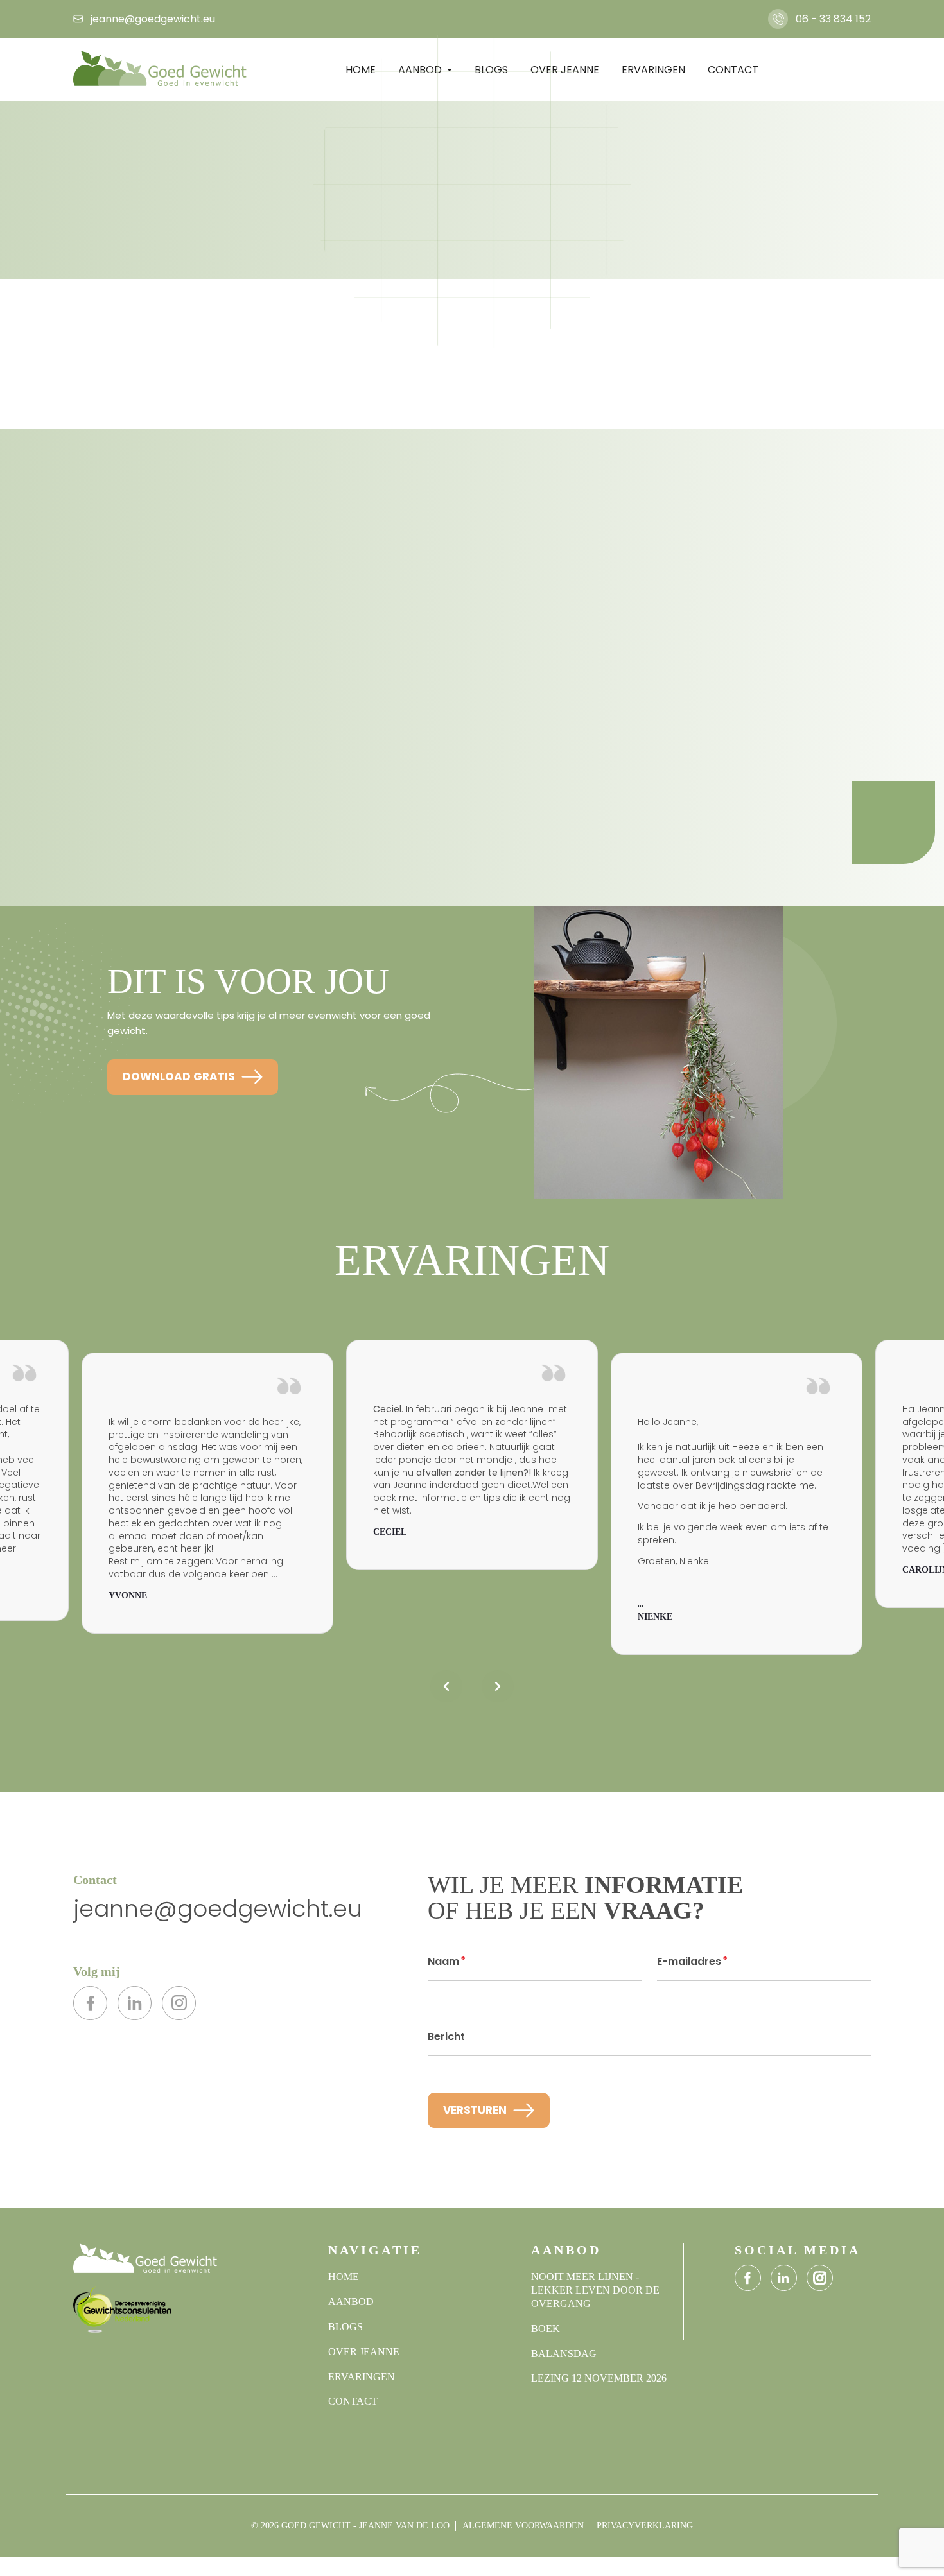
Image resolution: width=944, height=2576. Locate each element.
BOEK (546, 2329)
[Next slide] (498, 1686)
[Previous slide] (446, 1686)
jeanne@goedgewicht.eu (218, 1909)
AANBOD (351, 2302)
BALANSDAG (564, 2354)
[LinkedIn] (135, 2003)
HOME (344, 2277)
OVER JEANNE (364, 2352)
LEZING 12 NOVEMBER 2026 (599, 2378)
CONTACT (733, 70)
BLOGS (345, 2327)
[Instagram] (179, 2003)
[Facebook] (90, 2003)
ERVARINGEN (362, 2377)
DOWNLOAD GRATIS (179, 1076)
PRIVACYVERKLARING (645, 2526)
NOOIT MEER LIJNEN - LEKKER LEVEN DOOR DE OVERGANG (595, 2290)
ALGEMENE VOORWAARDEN (523, 2526)
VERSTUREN (475, 2110)
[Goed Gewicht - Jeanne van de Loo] (160, 69)
